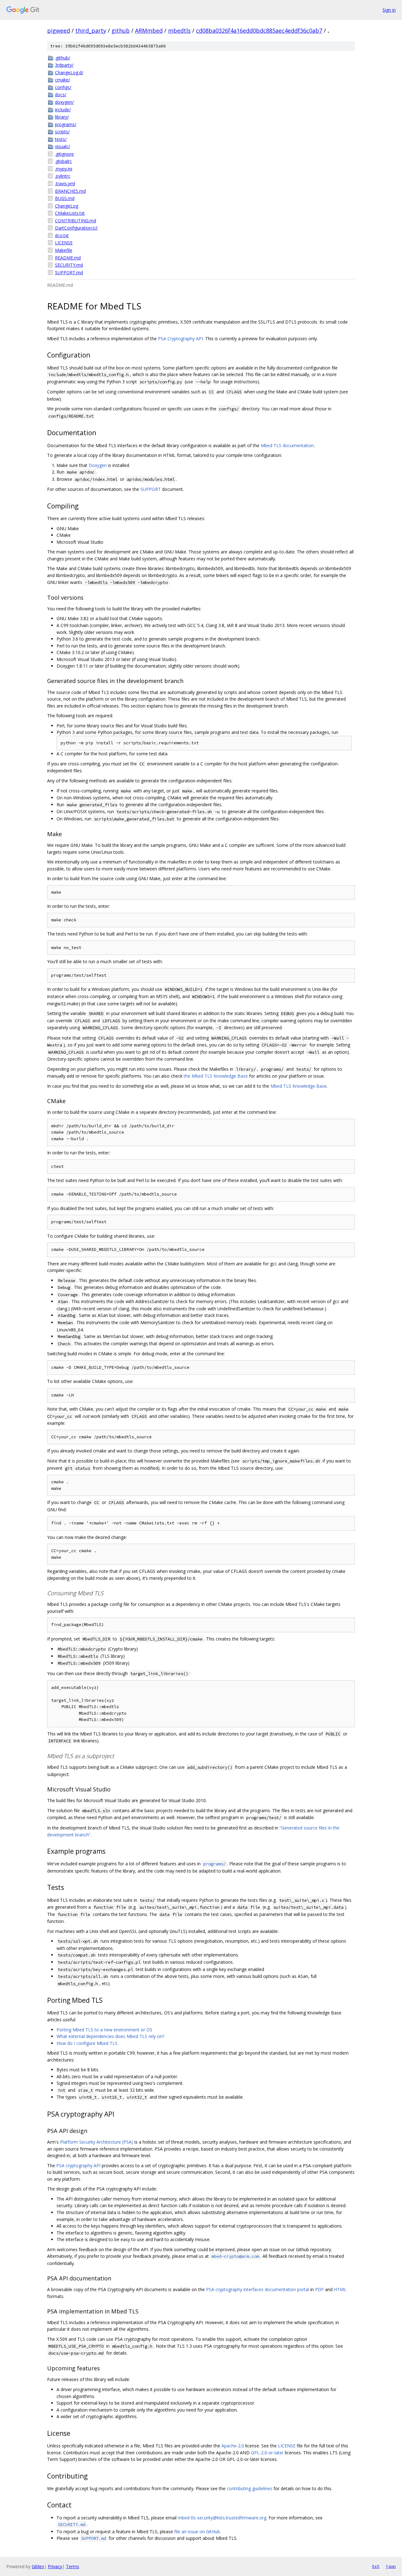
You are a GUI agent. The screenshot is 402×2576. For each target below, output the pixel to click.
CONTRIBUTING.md (76, 221)
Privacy (55, 2566)
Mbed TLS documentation (287, 445)
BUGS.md (65, 198)
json (391, 2566)
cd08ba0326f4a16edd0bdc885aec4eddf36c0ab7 (259, 31)
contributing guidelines (250, 2488)
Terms (73, 2566)
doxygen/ (64, 102)
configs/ (63, 87)
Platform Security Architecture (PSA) (97, 2142)
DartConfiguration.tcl (76, 228)
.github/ (62, 58)
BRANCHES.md (70, 191)
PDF (319, 2289)
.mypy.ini (64, 169)
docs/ (61, 94)
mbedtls (179, 31)
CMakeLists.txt (70, 213)
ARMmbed (149, 31)
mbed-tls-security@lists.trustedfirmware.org (222, 2518)
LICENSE (64, 243)
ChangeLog (67, 206)
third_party (91, 31)
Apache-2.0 (233, 2446)
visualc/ (62, 146)
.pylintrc (63, 176)
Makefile (64, 250)
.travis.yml (65, 183)
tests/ (61, 139)
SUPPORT (151, 489)
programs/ (66, 124)
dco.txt (62, 235)
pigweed (59, 31)
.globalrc (63, 161)
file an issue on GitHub (197, 2532)
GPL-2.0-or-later (267, 2453)
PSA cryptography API (78, 2165)
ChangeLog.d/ (69, 72)
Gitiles (38, 2566)
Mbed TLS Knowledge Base (299, 1086)
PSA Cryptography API (180, 339)
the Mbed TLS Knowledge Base (216, 1076)
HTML (340, 2289)
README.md (68, 258)
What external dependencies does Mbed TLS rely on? (110, 2036)
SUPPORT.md (69, 272)
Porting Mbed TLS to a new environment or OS (104, 2030)
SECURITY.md (69, 265)
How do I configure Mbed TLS (87, 2043)
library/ (62, 117)
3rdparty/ (64, 65)
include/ (63, 110)
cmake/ (62, 80)
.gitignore (64, 154)
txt (376, 2566)
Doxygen (98, 465)
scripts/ (62, 132)
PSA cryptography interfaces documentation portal (258, 2289)
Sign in (389, 10)
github (121, 31)
